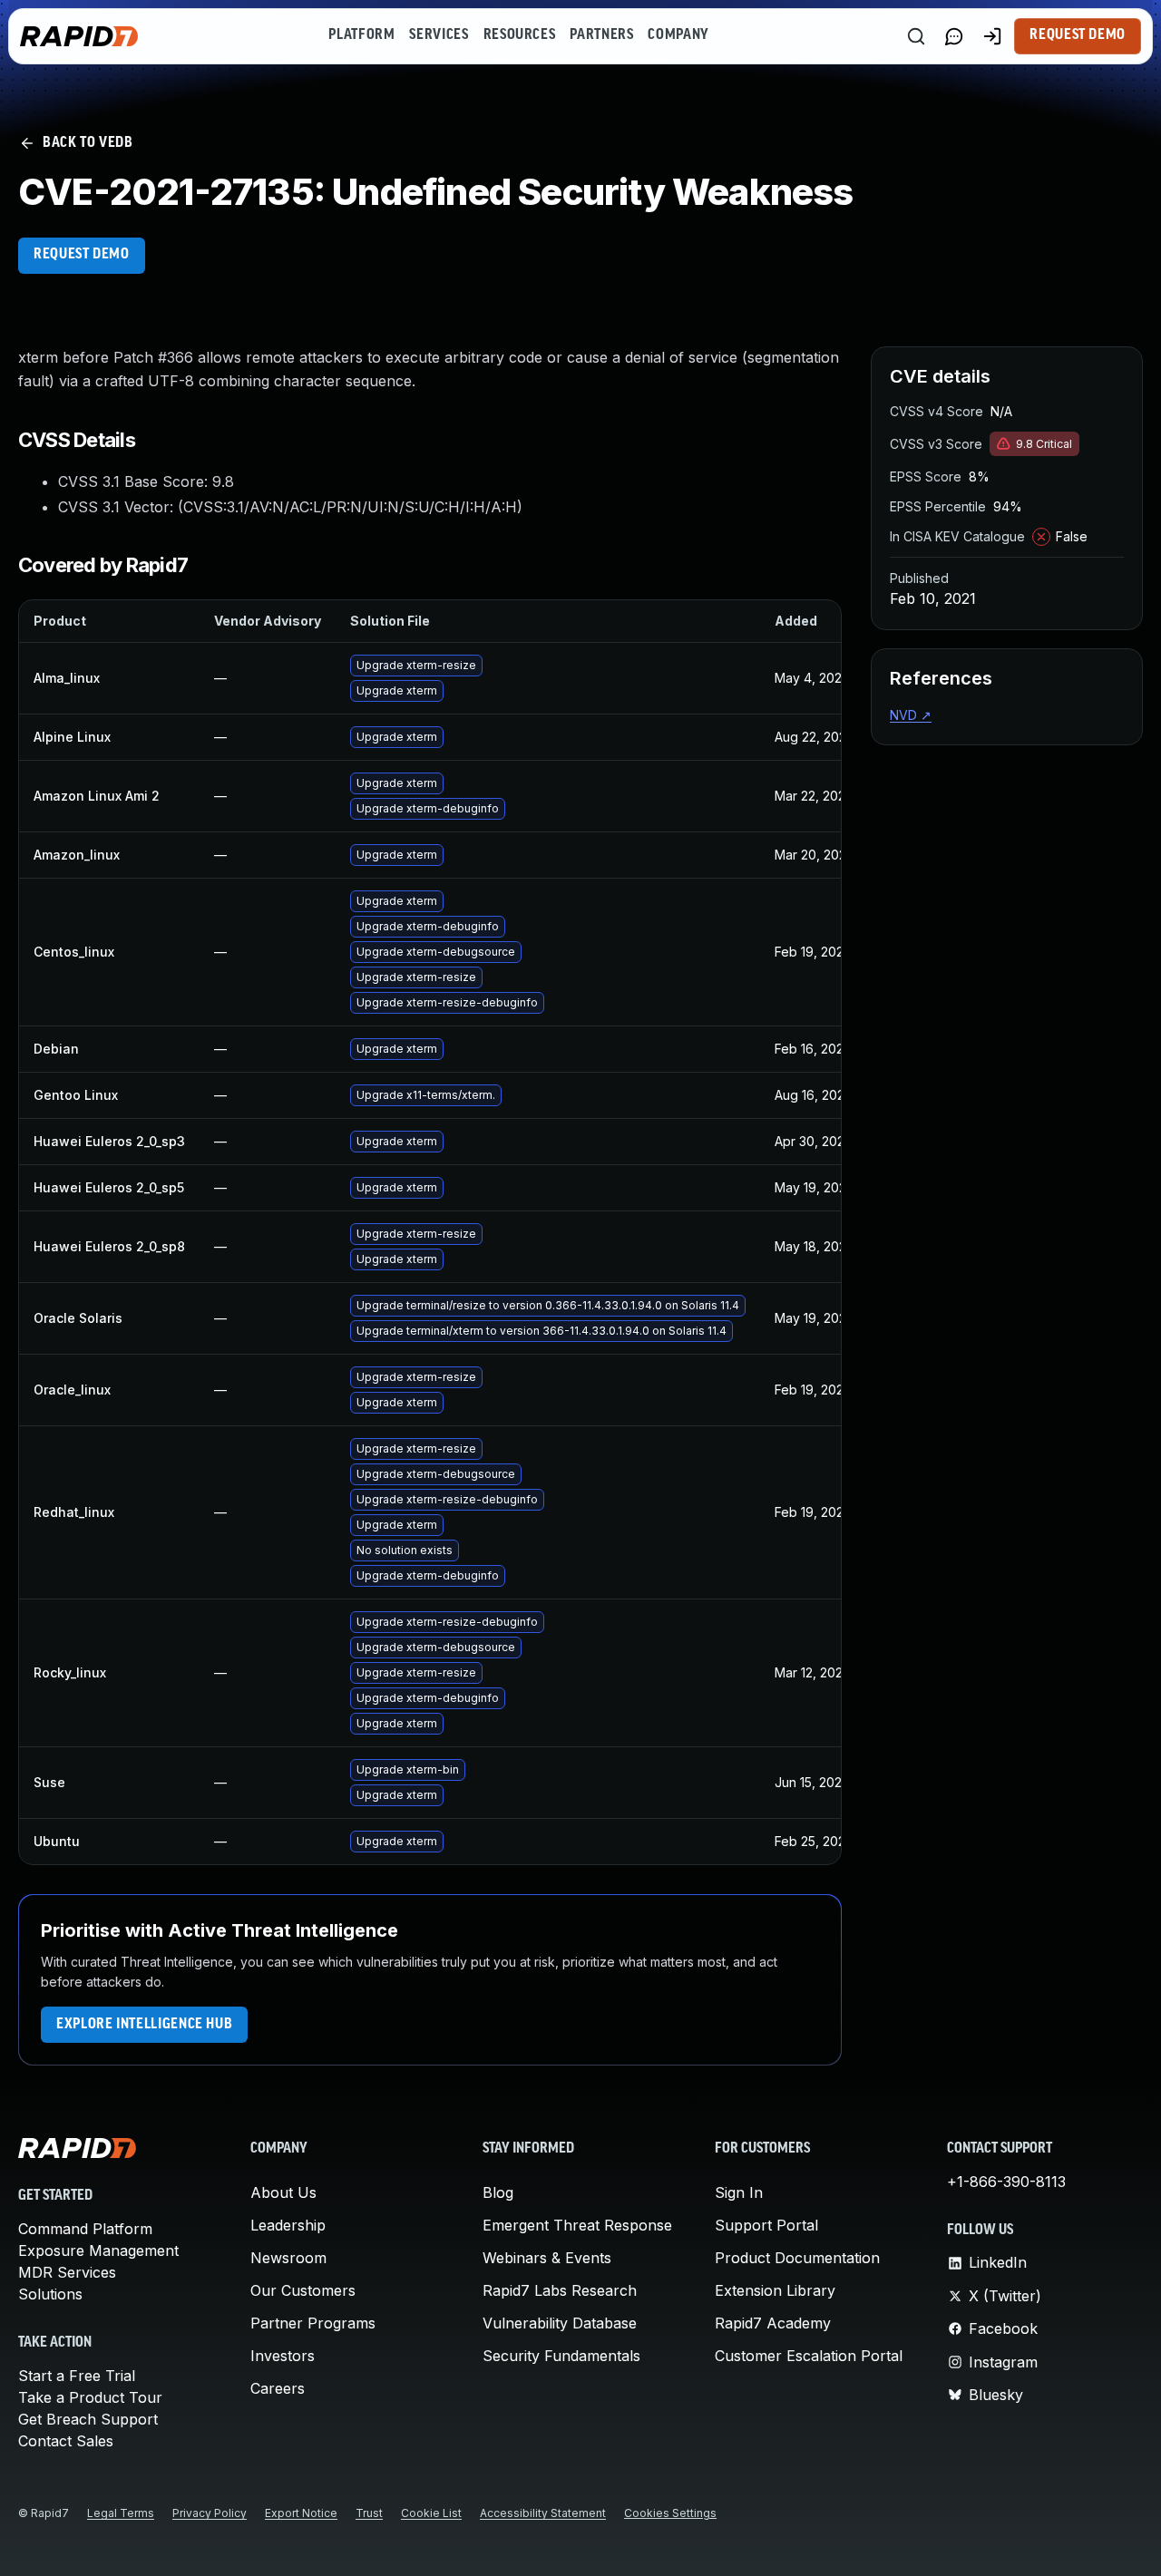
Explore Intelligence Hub (144, 2025)
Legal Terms (121, 2513)
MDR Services (67, 2272)
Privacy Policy (210, 2513)
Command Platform (85, 2229)
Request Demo (1078, 35)
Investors (283, 2356)
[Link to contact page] (954, 36)
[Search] (916, 36)
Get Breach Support (88, 2419)
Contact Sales (66, 2441)
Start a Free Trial (77, 2376)
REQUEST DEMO (82, 255)
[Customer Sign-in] (992, 36)
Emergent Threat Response (577, 2225)
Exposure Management (98, 2250)
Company (678, 35)
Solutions (50, 2294)
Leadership (288, 2225)
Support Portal (766, 2225)
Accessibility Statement (543, 2513)
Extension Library (775, 2290)
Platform (361, 35)
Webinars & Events (547, 2258)
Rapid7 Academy (773, 2323)
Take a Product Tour (90, 2397)
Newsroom (288, 2258)
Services (439, 35)
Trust (369, 2513)
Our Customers (303, 2290)
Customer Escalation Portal (809, 2356)
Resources (520, 35)
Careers (278, 2388)
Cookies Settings (670, 2513)
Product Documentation (797, 2258)
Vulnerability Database (560, 2323)
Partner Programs (313, 2323)
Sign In (739, 2192)
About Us (283, 2192)
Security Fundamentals (561, 2356)
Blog (498, 2192)
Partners (601, 35)
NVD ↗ (911, 715)
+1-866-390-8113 (1006, 2182)
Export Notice (301, 2513)
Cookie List (431, 2513)
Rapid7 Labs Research (560, 2290)
